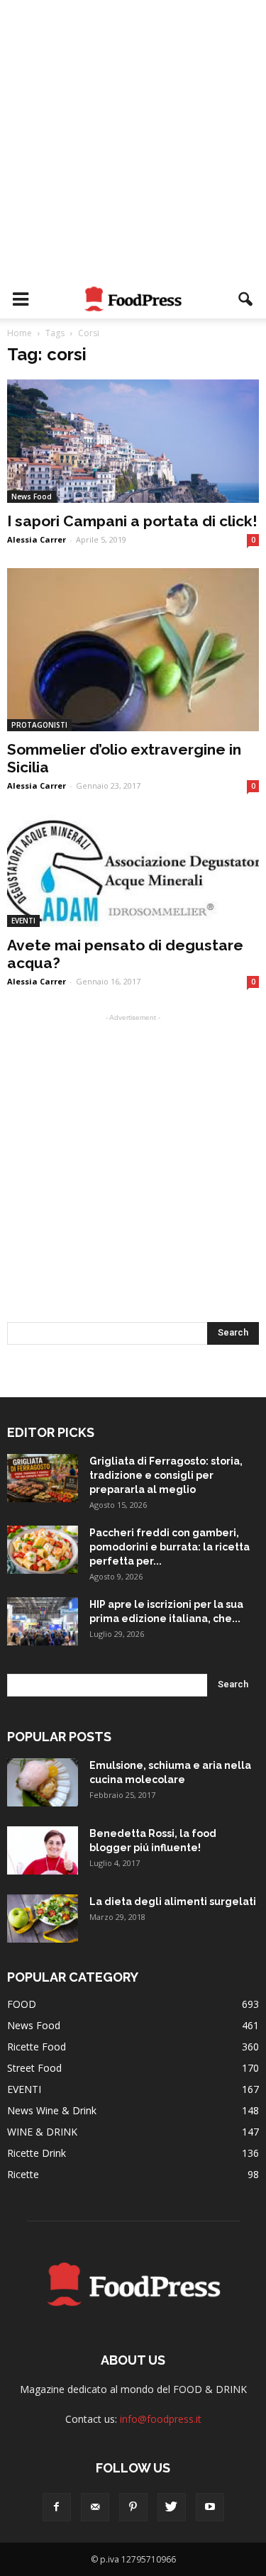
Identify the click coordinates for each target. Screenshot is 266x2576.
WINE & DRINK (42, 2132)
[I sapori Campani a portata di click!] (133, 441)
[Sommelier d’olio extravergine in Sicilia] (133, 650)
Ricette (23, 2174)
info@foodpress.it (161, 2419)
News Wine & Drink (52, 2110)
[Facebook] (57, 2507)
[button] (246, 299)
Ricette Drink (37, 2153)
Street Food (34, 2068)
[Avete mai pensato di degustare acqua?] (133, 871)
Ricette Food (37, 2047)
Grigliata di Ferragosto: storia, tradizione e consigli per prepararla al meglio (166, 1475)
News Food (32, 496)
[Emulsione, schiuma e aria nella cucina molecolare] (43, 1783)
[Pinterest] (133, 2507)
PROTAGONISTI (39, 725)
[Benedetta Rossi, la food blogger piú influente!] (43, 1851)
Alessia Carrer (37, 539)
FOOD (22, 2004)
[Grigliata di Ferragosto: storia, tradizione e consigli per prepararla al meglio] (43, 1478)
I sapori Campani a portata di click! (132, 521)
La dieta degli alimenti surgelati (173, 1902)
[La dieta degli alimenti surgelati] (43, 1919)
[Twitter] (172, 2507)
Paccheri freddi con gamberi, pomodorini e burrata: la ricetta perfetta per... (170, 1547)
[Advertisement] (133, 140)
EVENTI (23, 921)
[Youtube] (210, 2507)
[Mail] (95, 2507)
